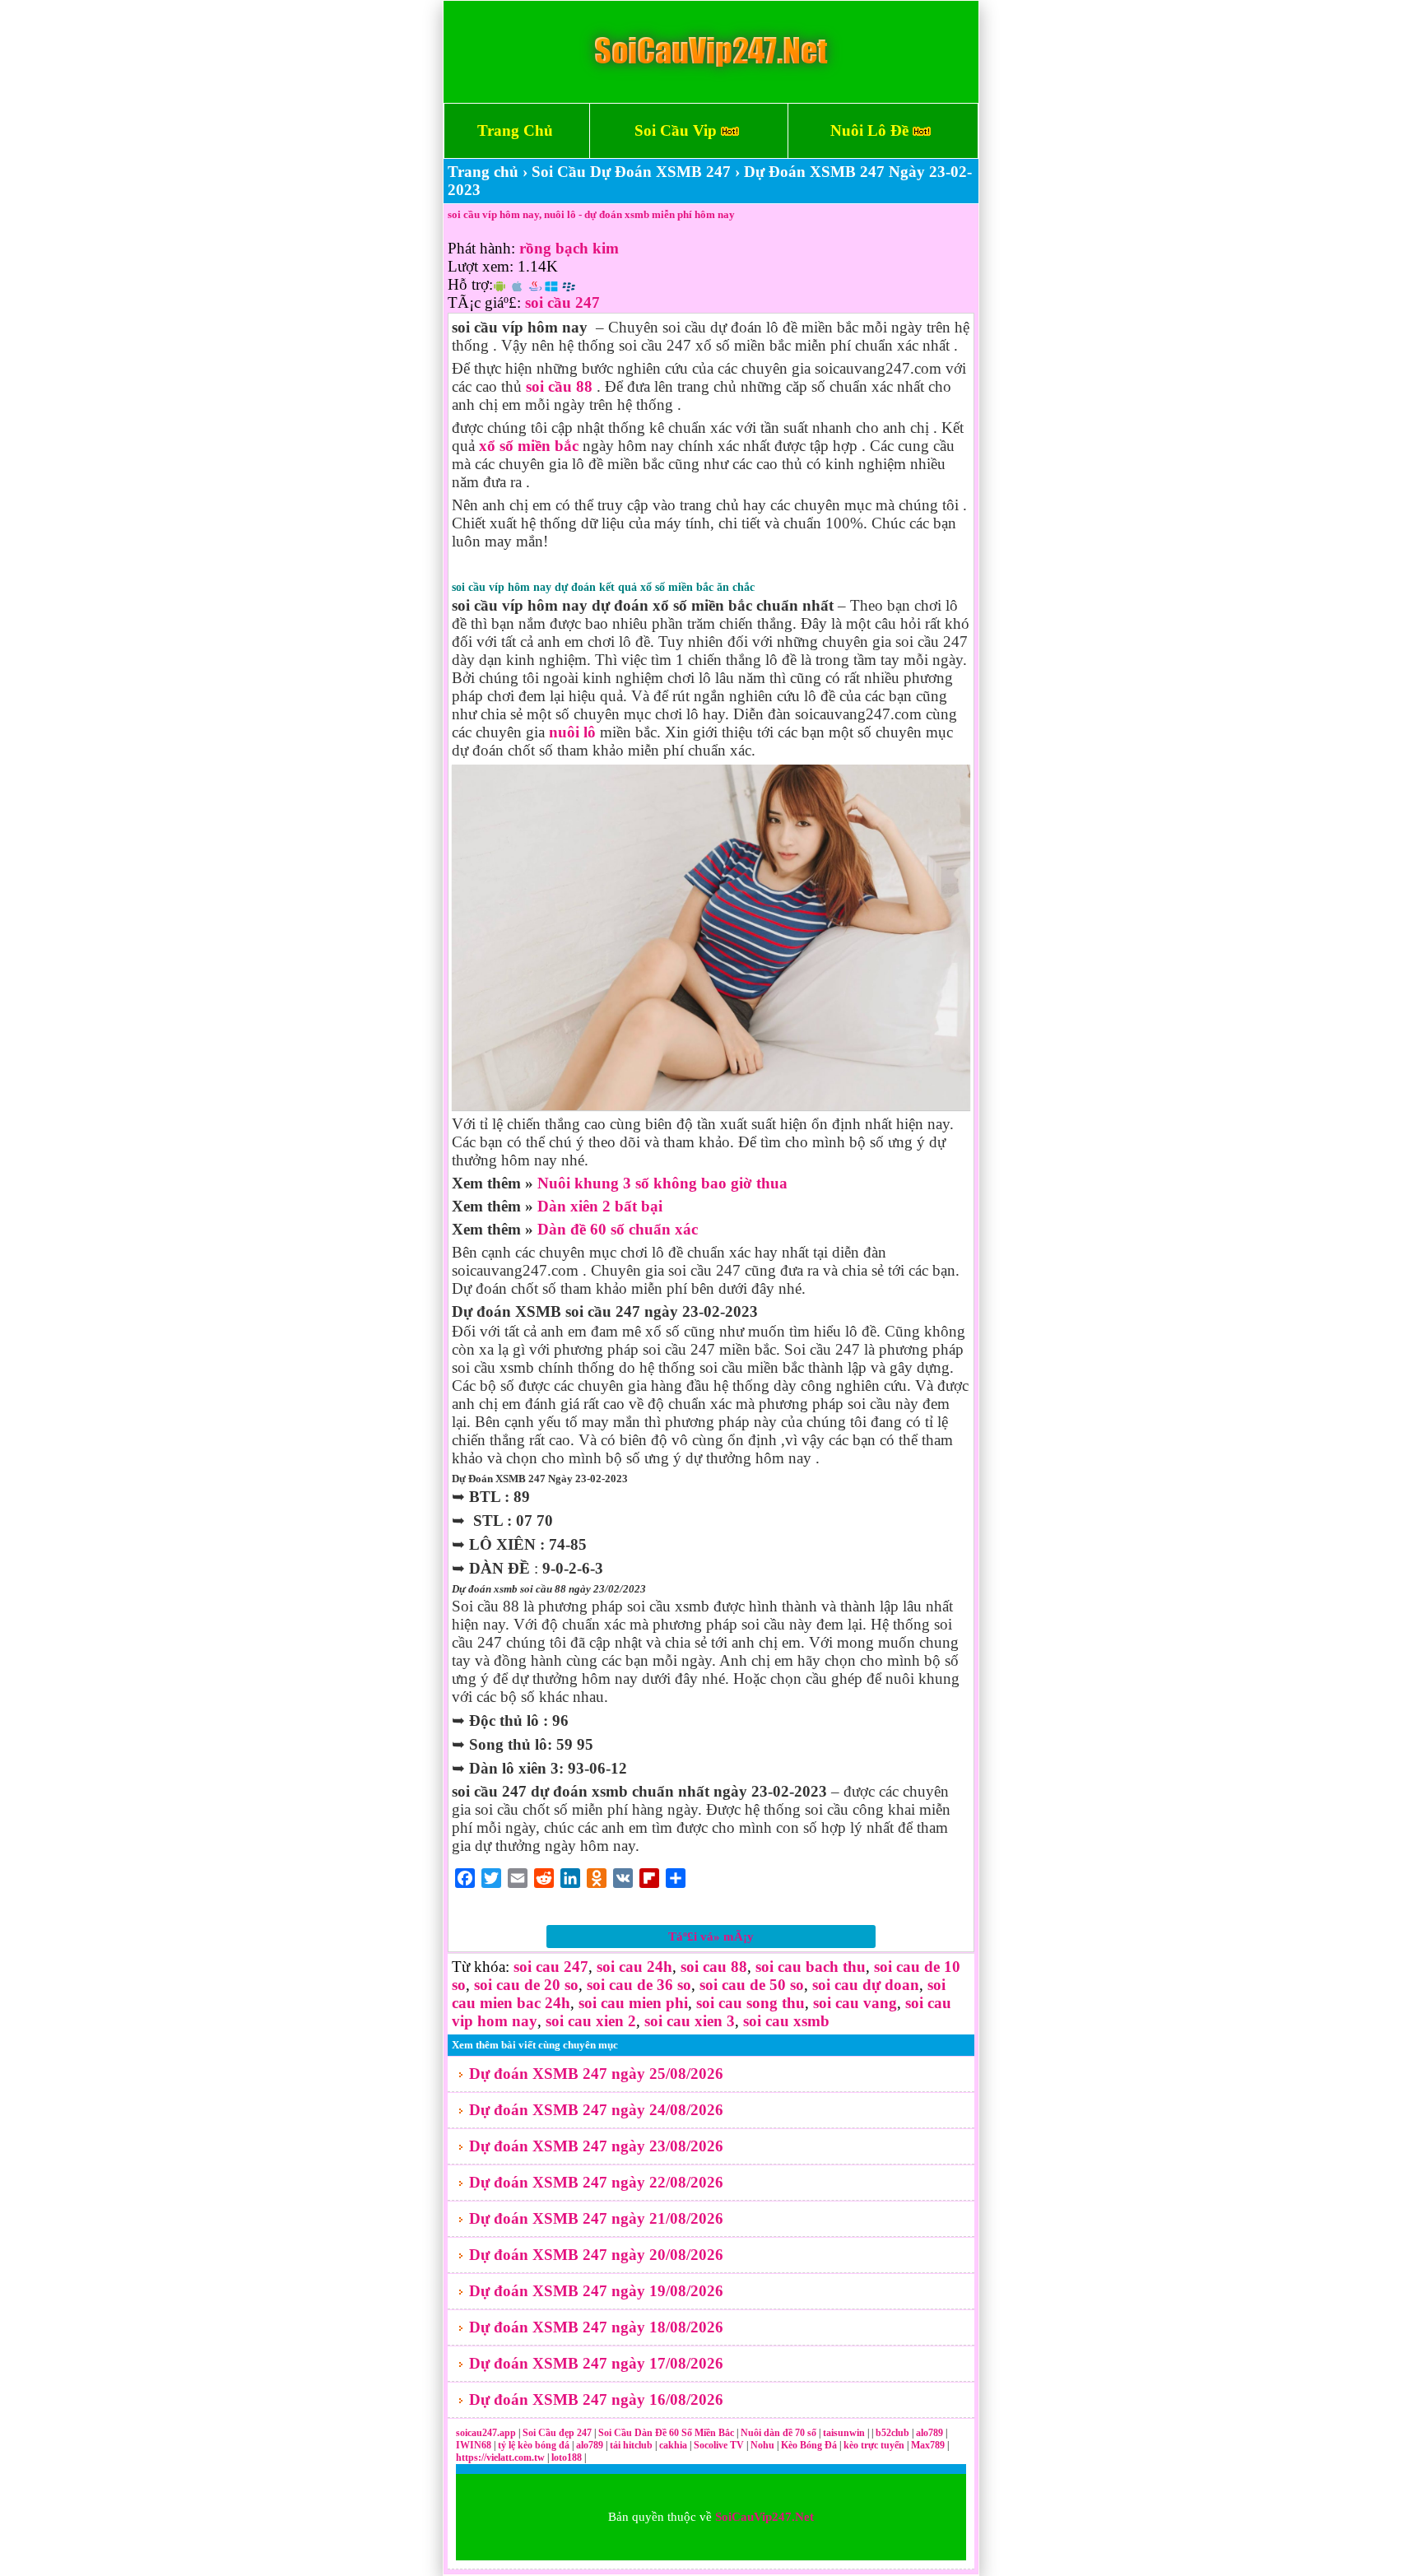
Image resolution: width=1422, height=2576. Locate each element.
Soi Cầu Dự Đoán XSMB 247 (631, 172)
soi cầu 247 (562, 302)
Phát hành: (481, 248)
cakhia (674, 2445)
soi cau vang (855, 2003)
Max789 (928, 2445)
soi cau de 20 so (526, 1985)
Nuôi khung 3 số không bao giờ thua (662, 1183)
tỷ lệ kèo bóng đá (535, 2445)
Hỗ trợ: (470, 284)
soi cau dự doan (866, 1985)
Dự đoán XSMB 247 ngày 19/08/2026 (596, 2291)
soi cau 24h (634, 1967)
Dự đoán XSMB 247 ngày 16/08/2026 (596, 2399)
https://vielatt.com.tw (500, 2457)
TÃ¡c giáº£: (484, 302)
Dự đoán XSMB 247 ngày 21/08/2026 (596, 2218)
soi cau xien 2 (591, 2021)
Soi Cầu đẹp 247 (557, 2433)
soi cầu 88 (559, 386)
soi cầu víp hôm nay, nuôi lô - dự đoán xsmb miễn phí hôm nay (591, 214)
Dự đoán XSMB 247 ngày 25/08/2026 (596, 2074)
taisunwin (845, 2433)
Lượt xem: (481, 266)
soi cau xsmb (786, 2021)
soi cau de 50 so (752, 1985)
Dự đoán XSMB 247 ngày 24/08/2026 (596, 2110)
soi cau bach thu (811, 1967)
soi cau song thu (750, 2003)
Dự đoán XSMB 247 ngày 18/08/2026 (596, 2327)
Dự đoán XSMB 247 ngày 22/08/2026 (596, 2182)
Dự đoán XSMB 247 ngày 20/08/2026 (596, 2255)
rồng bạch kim (569, 248)
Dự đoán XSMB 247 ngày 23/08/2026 (596, 2146)
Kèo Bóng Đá (809, 2445)
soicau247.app (486, 2433)
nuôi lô (572, 732)
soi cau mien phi (633, 2003)
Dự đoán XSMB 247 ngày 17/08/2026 (596, 2363)
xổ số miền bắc (529, 446)
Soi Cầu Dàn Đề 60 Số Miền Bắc (666, 2433)
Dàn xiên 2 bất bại (600, 1206)
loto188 (567, 2457)
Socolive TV (719, 2445)
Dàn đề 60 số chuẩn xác (618, 1229)
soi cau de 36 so (639, 1985)
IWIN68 (475, 2445)
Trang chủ (483, 172)
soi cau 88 (714, 1967)
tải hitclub (632, 2445)
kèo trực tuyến (874, 2445)
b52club (894, 2433)
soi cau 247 (551, 1967)
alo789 (931, 2433)
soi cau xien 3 (690, 2021)
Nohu (762, 2445)
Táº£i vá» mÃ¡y (711, 1937)
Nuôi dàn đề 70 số (778, 2433)
